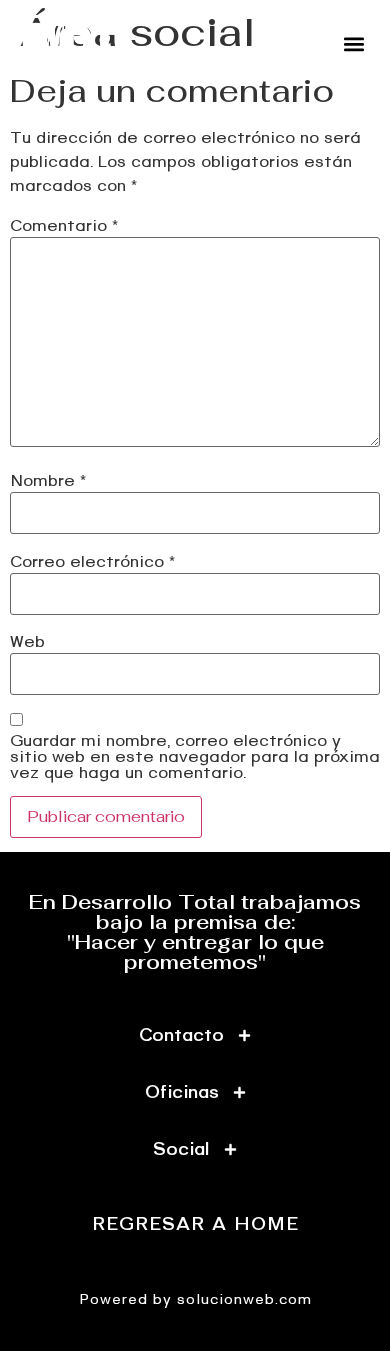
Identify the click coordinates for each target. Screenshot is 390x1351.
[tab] (195, 1035)
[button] (353, 43)
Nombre (48, 481)
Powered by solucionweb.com (195, 1300)
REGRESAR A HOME (195, 1224)
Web (27, 642)
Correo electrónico (92, 562)
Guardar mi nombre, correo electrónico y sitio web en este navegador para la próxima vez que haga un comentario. (195, 757)
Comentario (64, 226)
